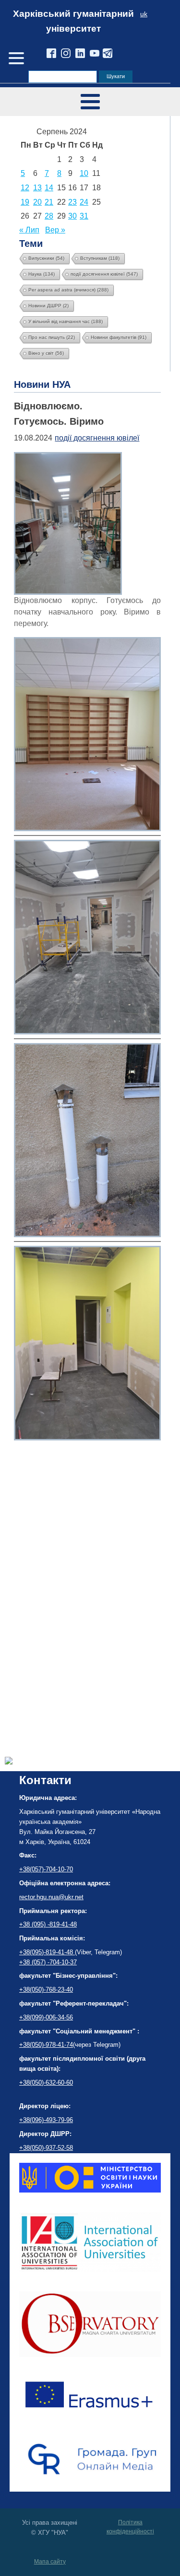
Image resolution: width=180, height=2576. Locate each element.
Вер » (55, 230)
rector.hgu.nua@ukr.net (51, 1897)
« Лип (29, 230)
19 (25, 202)
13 (37, 188)
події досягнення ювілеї (104, 274)
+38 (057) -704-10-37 (48, 1962)
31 (84, 216)
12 (25, 188)
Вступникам (100, 258)
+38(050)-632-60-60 (46, 2083)
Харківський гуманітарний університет (73, 21)
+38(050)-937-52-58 (46, 2148)
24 (84, 202)
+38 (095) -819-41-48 (48, 1924)
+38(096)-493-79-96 (46, 2120)
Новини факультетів (119, 337)
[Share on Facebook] (9, 1762)
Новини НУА (42, 384)
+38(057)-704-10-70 (46, 1869)
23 (72, 202)
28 (49, 216)
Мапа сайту (50, 2562)
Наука (42, 274)
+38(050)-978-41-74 (46, 2045)
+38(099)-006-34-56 (46, 2017)
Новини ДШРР (48, 306)
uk (144, 14)
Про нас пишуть (52, 337)
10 (84, 173)
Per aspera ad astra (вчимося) (68, 290)
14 (49, 188)
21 (49, 202)
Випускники (46, 258)
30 (72, 216)
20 (37, 202)
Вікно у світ (46, 353)
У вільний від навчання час (66, 321)
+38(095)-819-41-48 (47, 1952)
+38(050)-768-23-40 (46, 1990)
